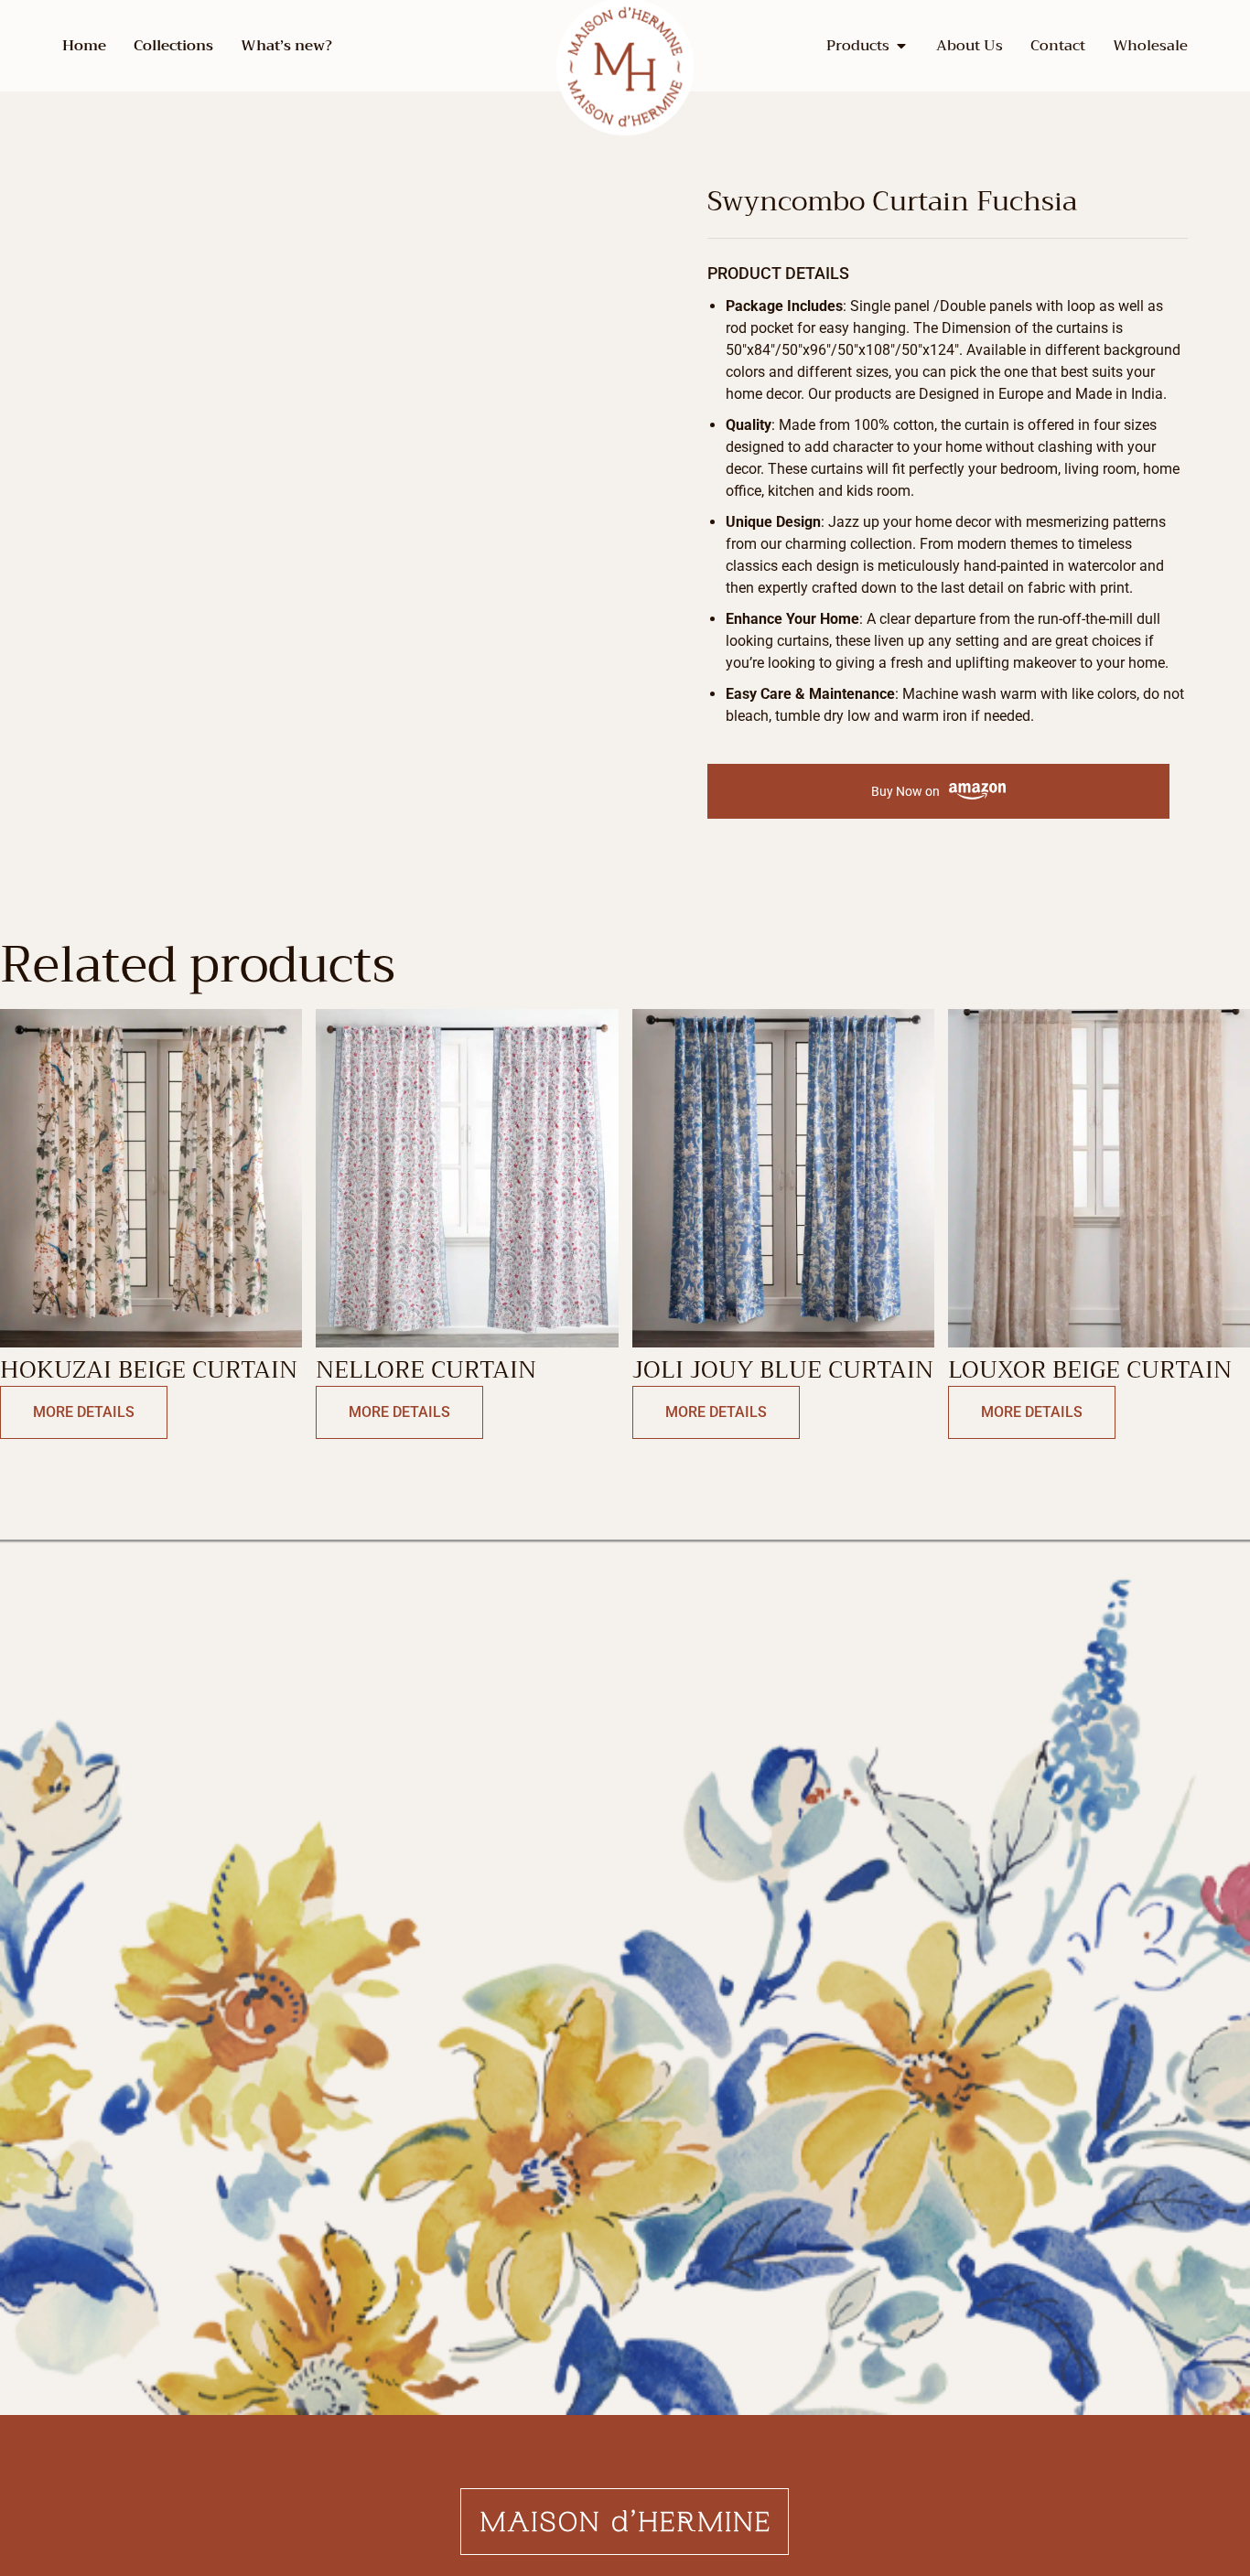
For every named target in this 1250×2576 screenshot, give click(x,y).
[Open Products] (901, 46)
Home (84, 46)
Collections (173, 46)
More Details (84, 1412)
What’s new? (286, 46)
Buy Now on (905, 791)
